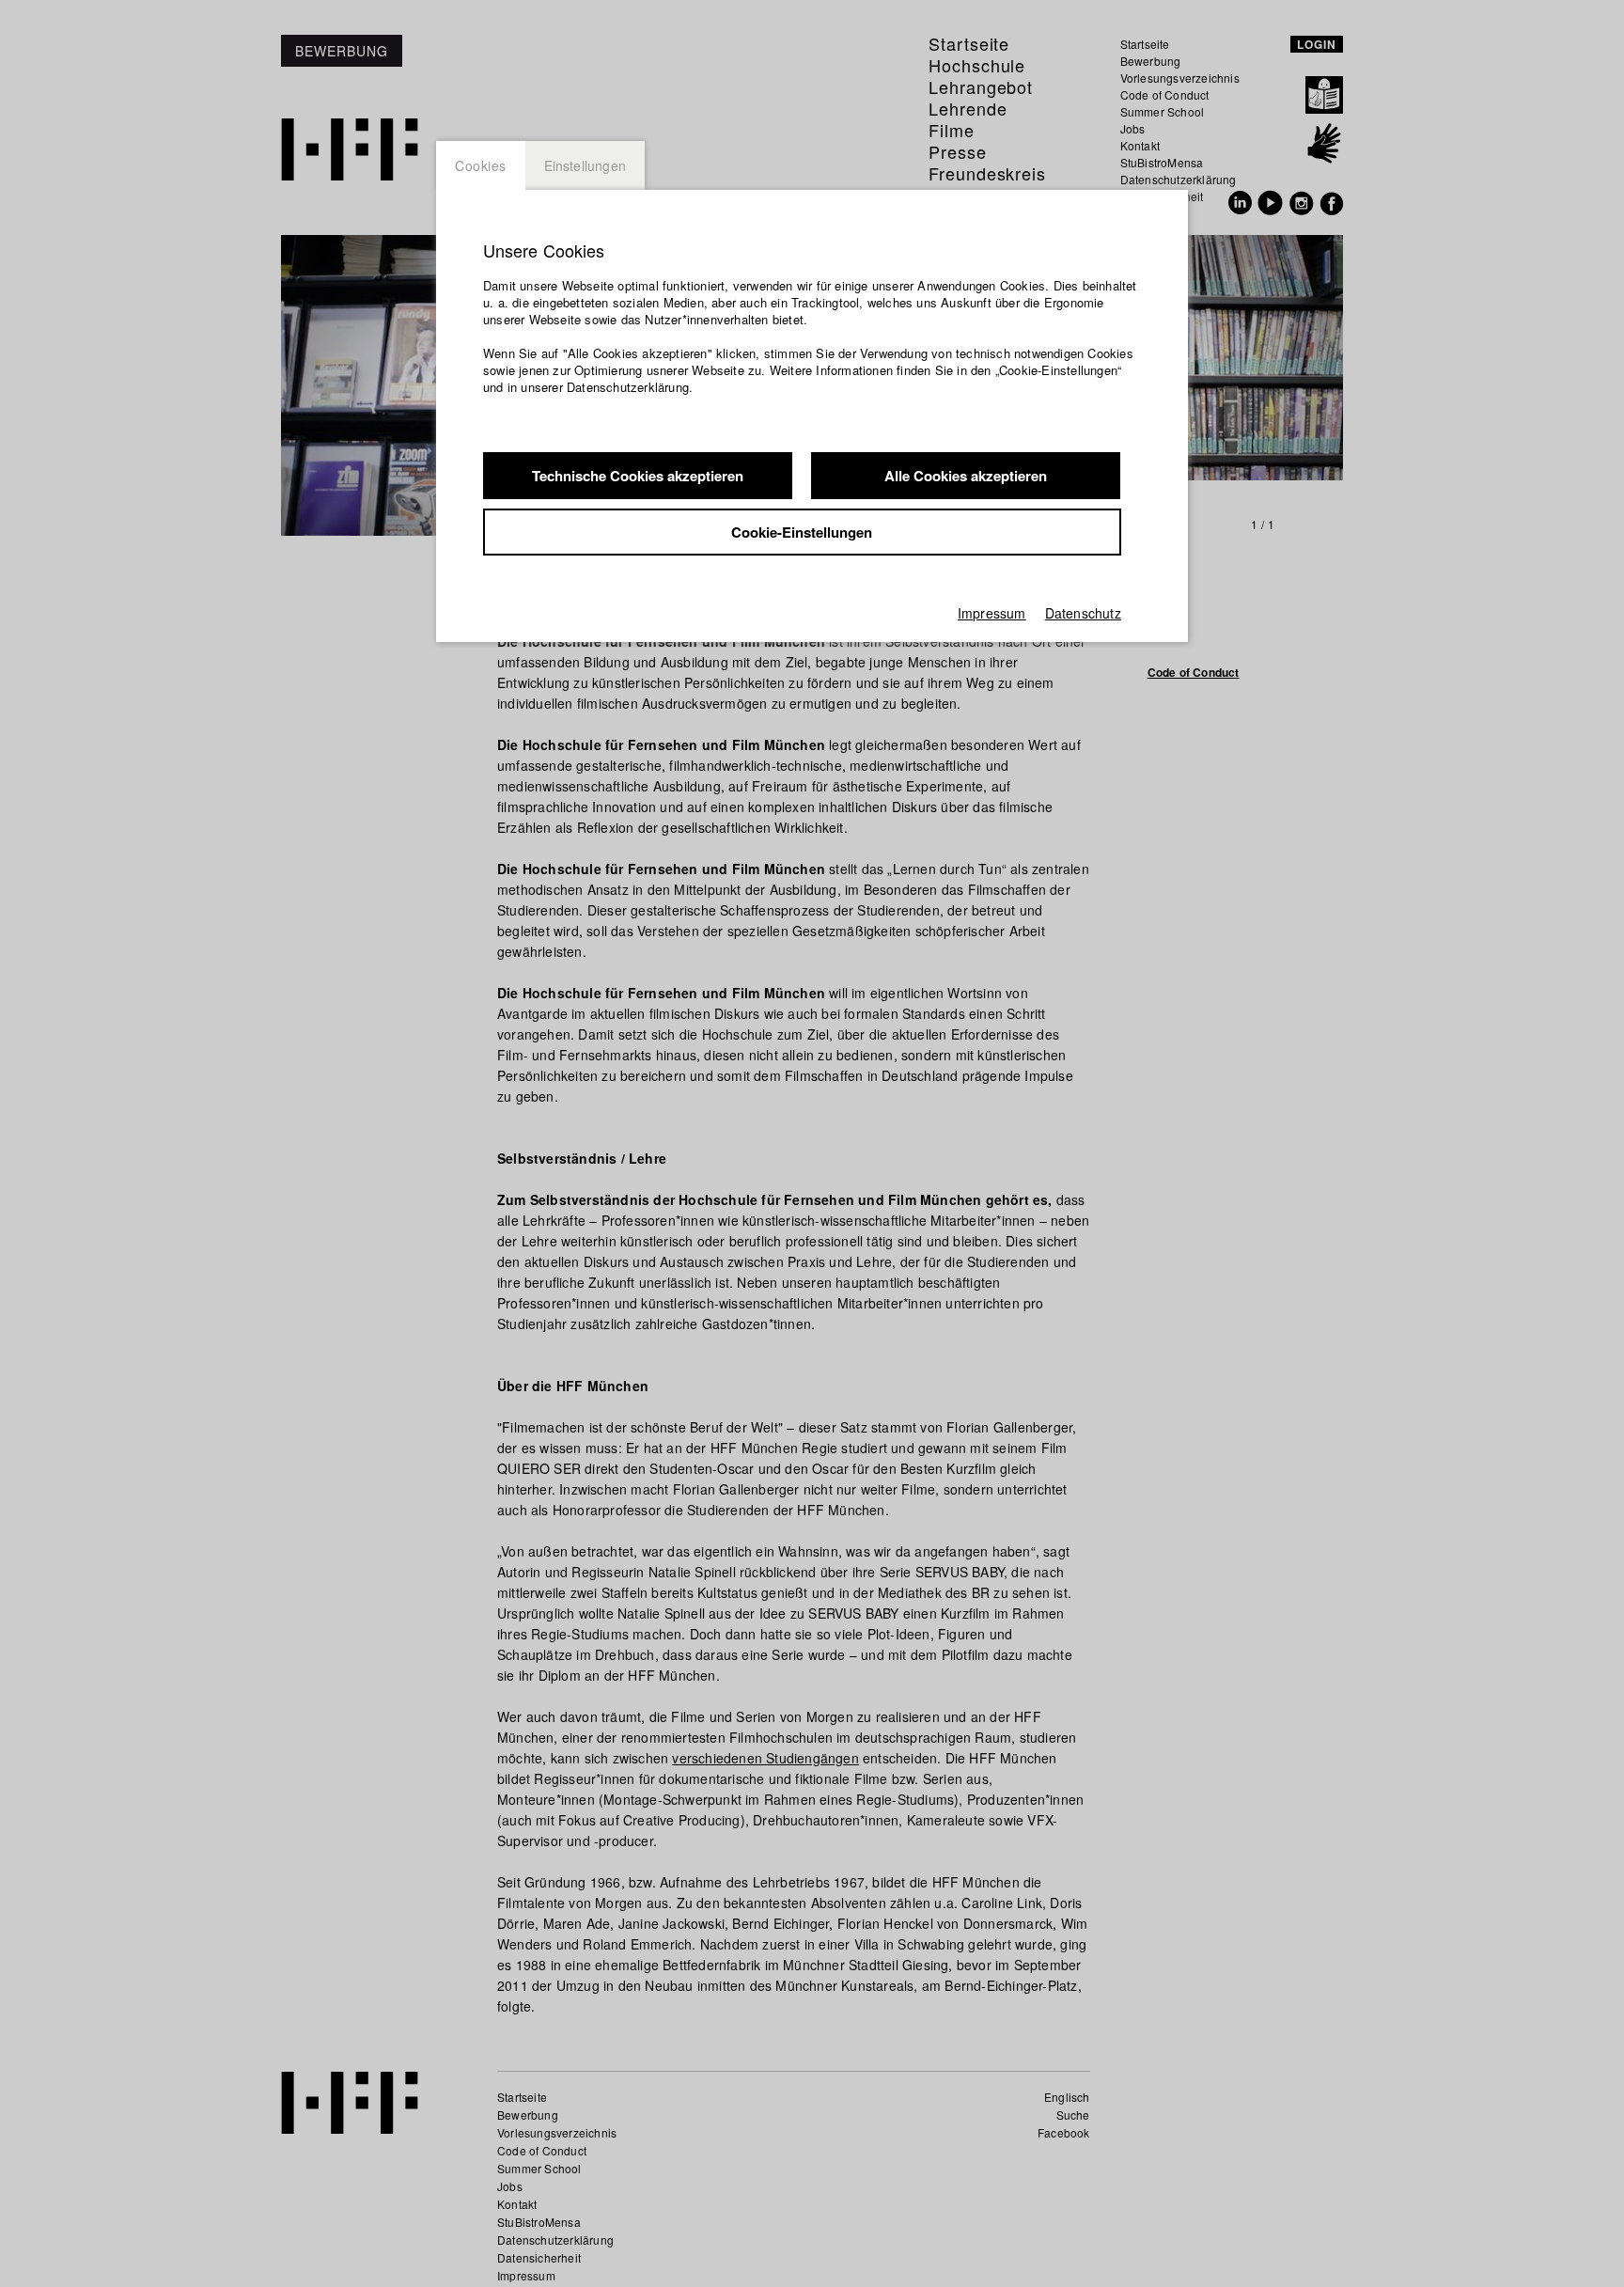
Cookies (481, 165)
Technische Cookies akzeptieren (638, 476)
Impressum (992, 613)
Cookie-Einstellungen (802, 532)
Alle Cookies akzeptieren (966, 476)
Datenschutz (1083, 613)
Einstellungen (586, 165)
